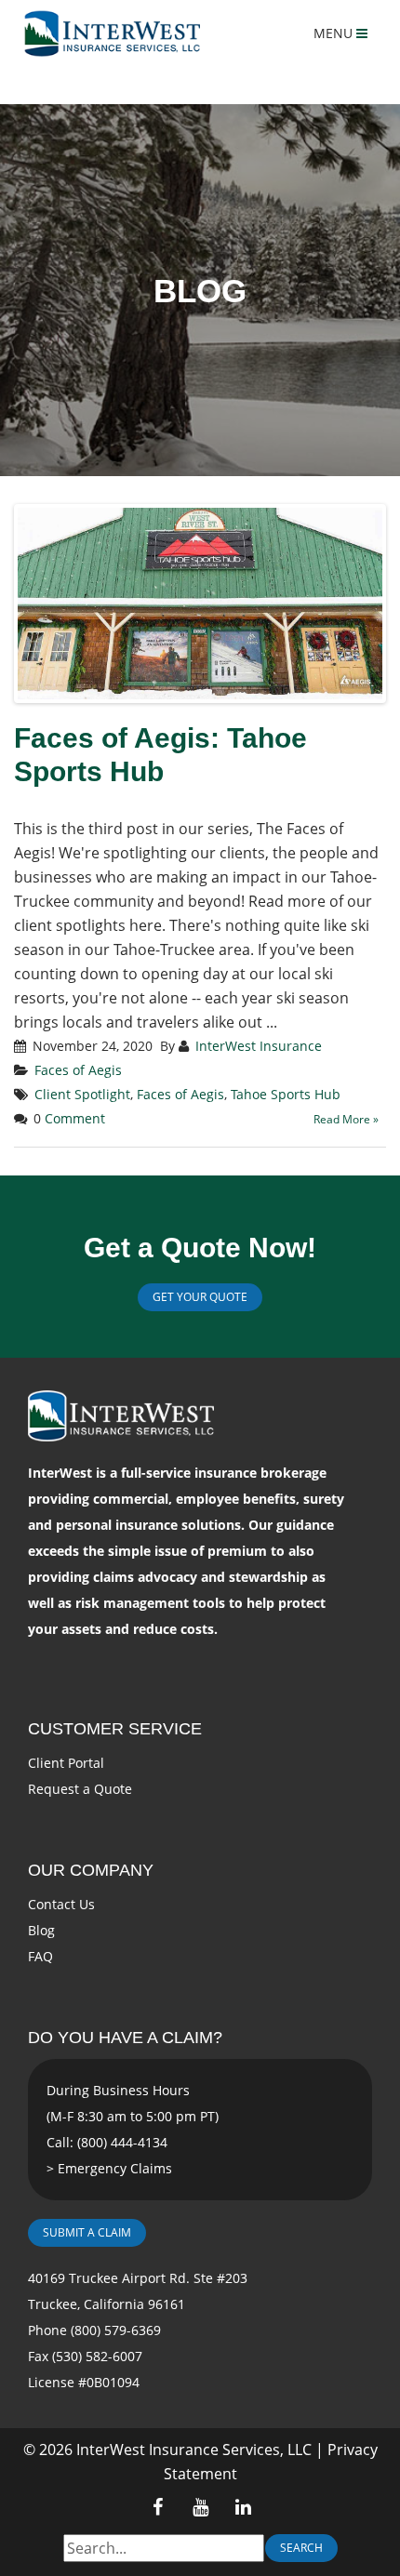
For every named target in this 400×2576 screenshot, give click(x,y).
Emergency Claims (115, 2168)
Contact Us (61, 1904)
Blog (41, 1930)
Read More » (346, 1119)
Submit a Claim (87, 2232)
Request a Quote (80, 1789)
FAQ (40, 1956)
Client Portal (66, 1763)
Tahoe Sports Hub (286, 1094)
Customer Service (115, 1729)
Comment (75, 1118)
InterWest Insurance (259, 1046)
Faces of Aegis (78, 1070)
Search (301, 2548)
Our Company (91, 1870)
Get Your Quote (200, 1297)
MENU (335, 33)
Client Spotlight (82, 1094)
